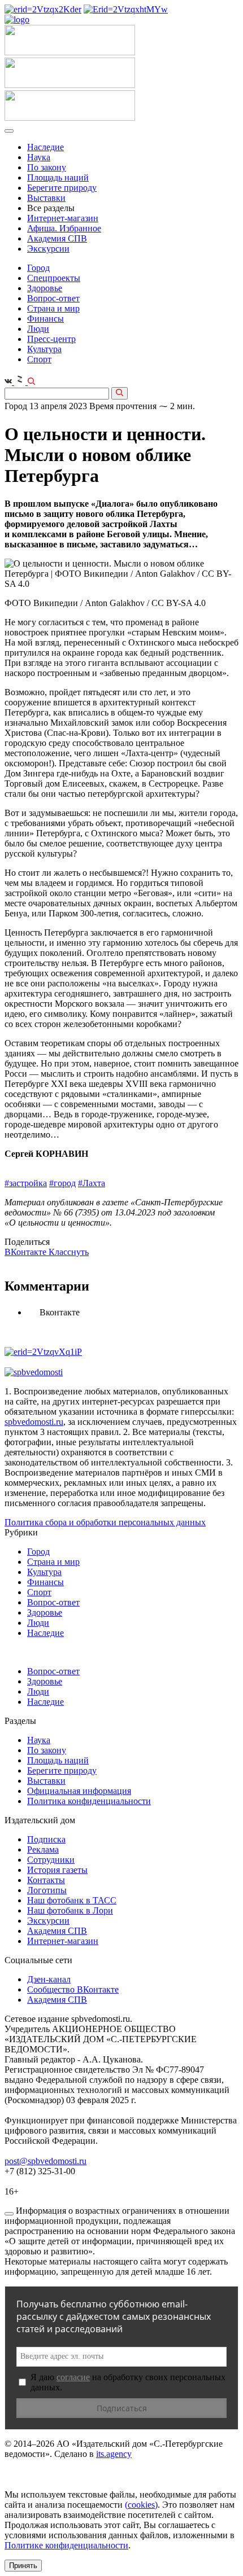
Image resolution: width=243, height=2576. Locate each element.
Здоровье (45, 288)
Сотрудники (51, 1860)
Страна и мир (53, 308)
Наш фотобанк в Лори (70, 1910)
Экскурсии (48, 249)
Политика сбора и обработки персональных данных (105, 1522)
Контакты (46, 1880)
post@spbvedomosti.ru (45, 2161)
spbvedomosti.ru (34, 1422)
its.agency (114, 2454)
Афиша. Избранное (64, 228)
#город (62, 1183)
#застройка (26, 1183)
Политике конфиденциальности (66, 2545)
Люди (38, 329)
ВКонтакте (27, 1252)
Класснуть (69, 1252)
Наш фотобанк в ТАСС (72, 1900)
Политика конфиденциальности (89, 1801)
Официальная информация (79, 1791)
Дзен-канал (49, 1979)
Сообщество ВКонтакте (73, 1989)
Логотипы (47, 1890)
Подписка (46, 1839)
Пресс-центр (51, 339)
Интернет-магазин (63, 218)
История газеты (57, 1870)
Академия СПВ (57, 238)
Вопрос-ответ (53, 298)
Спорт (39, 359)
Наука (39, 157)
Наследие (45, 147)
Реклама (43, 1849)
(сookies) (141, 2505)
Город (38, 268)
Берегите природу (62, 188)
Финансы (45, 319)
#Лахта (92, 1183)
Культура (44, 349)
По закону (47, 167)
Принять (23, 2566)
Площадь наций (58, 177)
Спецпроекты (54, 278)
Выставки (46, 198)
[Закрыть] (9, 2214)
